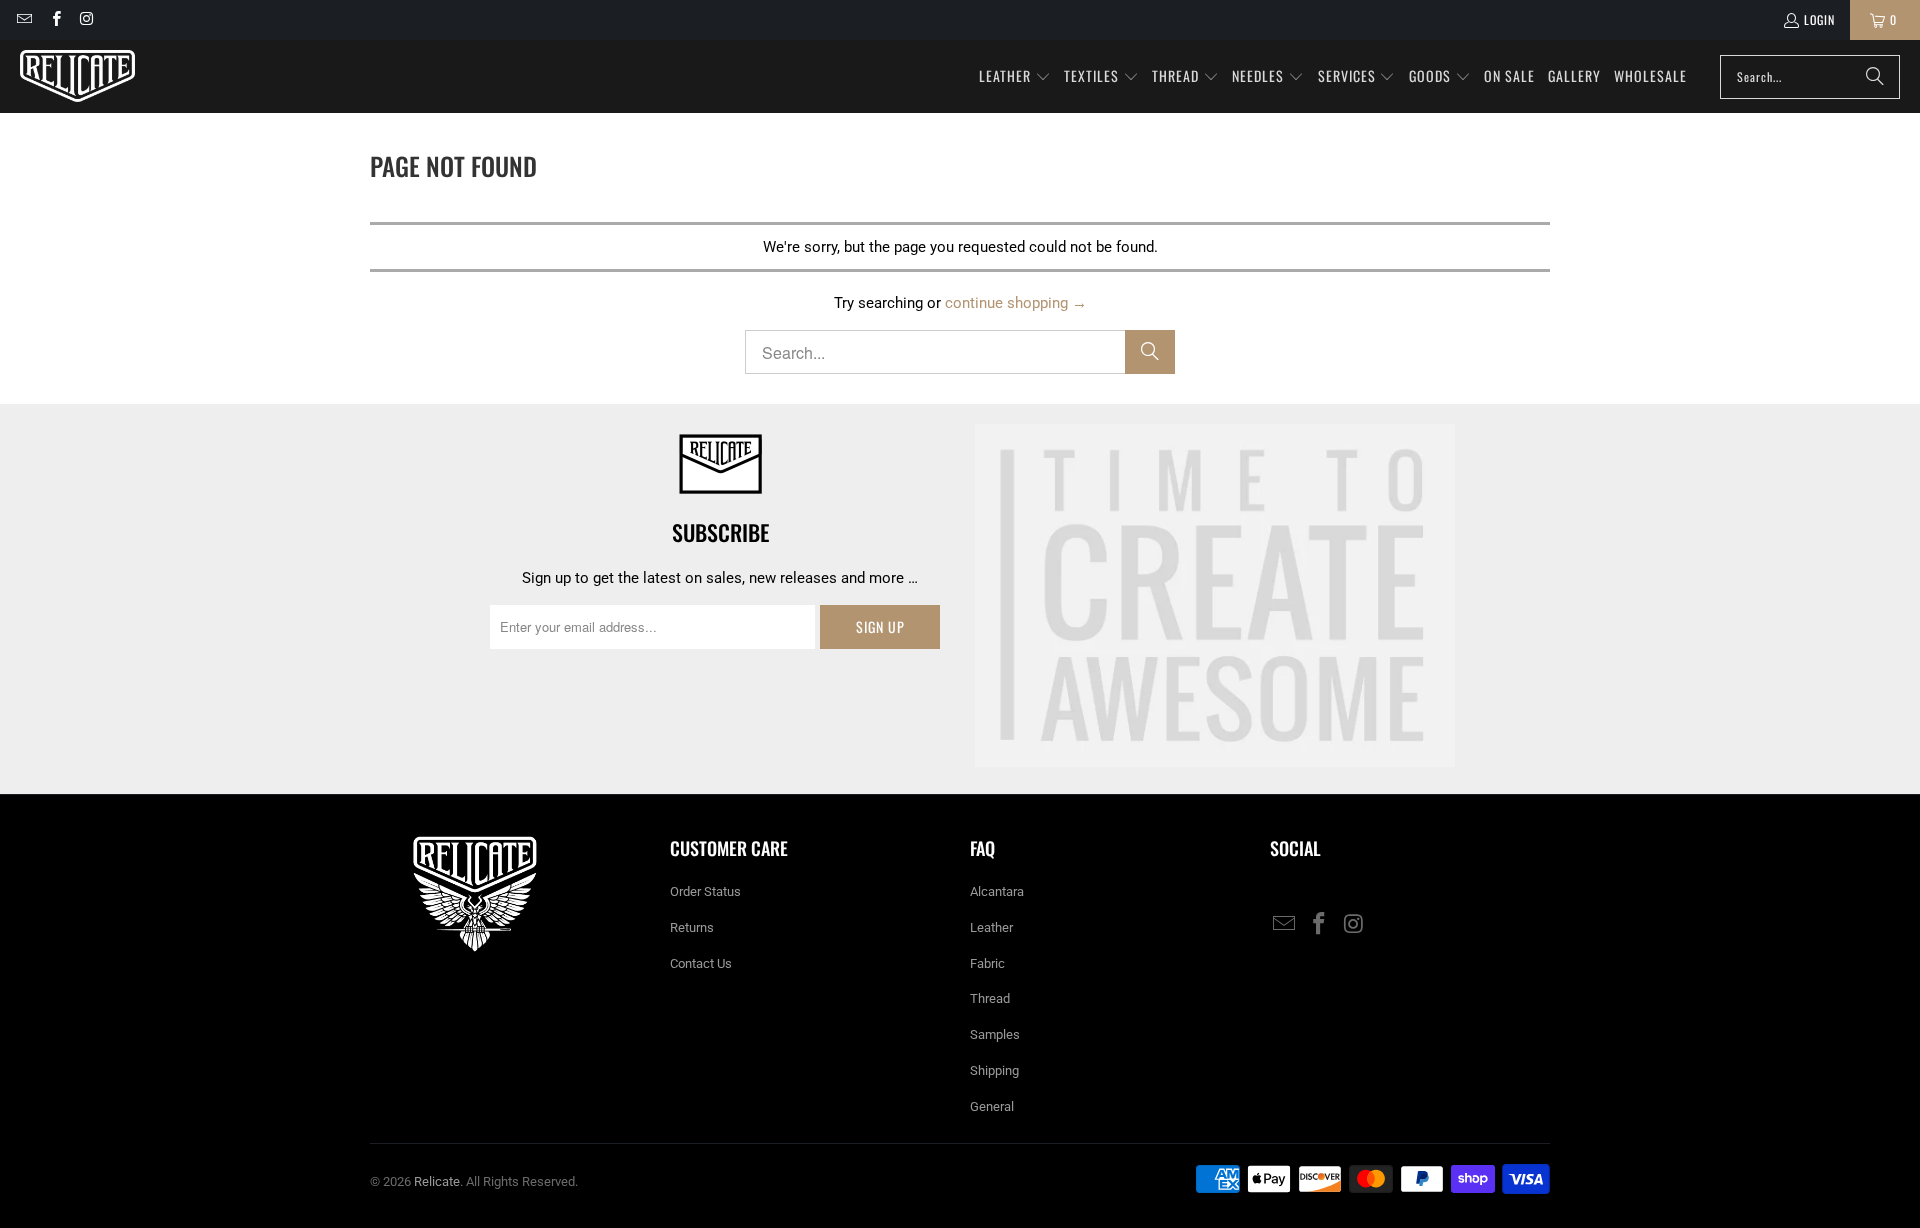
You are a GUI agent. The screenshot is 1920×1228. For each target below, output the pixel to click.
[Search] (1875, 77)
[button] (1015, 77)
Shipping (994, 1070)
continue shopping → (1016, 303)
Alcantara (997, 891)
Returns (692, 927)
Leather (991, 927)
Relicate (437, 1181)
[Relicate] (77, 76)
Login (1819, 19)
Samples (995, 1034)
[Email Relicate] (23, 19)
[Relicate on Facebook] (54, 19)
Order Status (705, 891)
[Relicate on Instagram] (86, 19)
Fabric (987, 963)
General (992, 1106)
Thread (990, 998)
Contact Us (701, 963)
